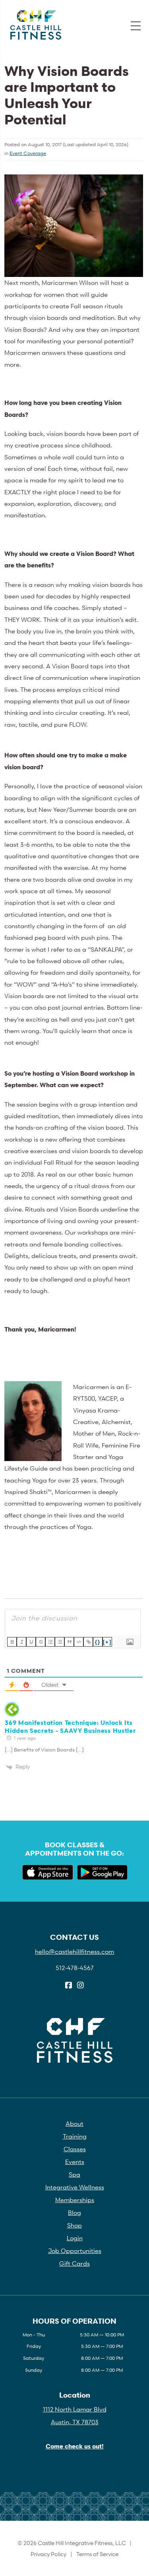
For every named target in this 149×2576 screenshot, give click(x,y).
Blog (74, 2212)
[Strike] (41, 1642)
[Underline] (31, 1642)
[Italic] (21, 1642)
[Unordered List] (60, 1642)
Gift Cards (74, 2263)
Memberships (75, 2200)
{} (98, 1642)
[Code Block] (79, 1642)
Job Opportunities (75, 2251)
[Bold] (12, 1642)
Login (75, 2238)
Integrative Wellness (75, 2187)
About (74, 2123)
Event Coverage (28, 153)
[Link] (88, 1642)
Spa (74, 2174)
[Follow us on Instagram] (80, 1986)
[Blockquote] (69, 1642)
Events (75, 2162)
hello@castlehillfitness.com (74, 1951)
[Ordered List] (50, 1642)
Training (75, 2136)
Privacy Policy (48, 2554)
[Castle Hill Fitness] (36, 25)
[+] (107, 1642)
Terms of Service (97, 2554)
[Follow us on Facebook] (69, 1986)
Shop (74, 2225)
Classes (75, 2149)
